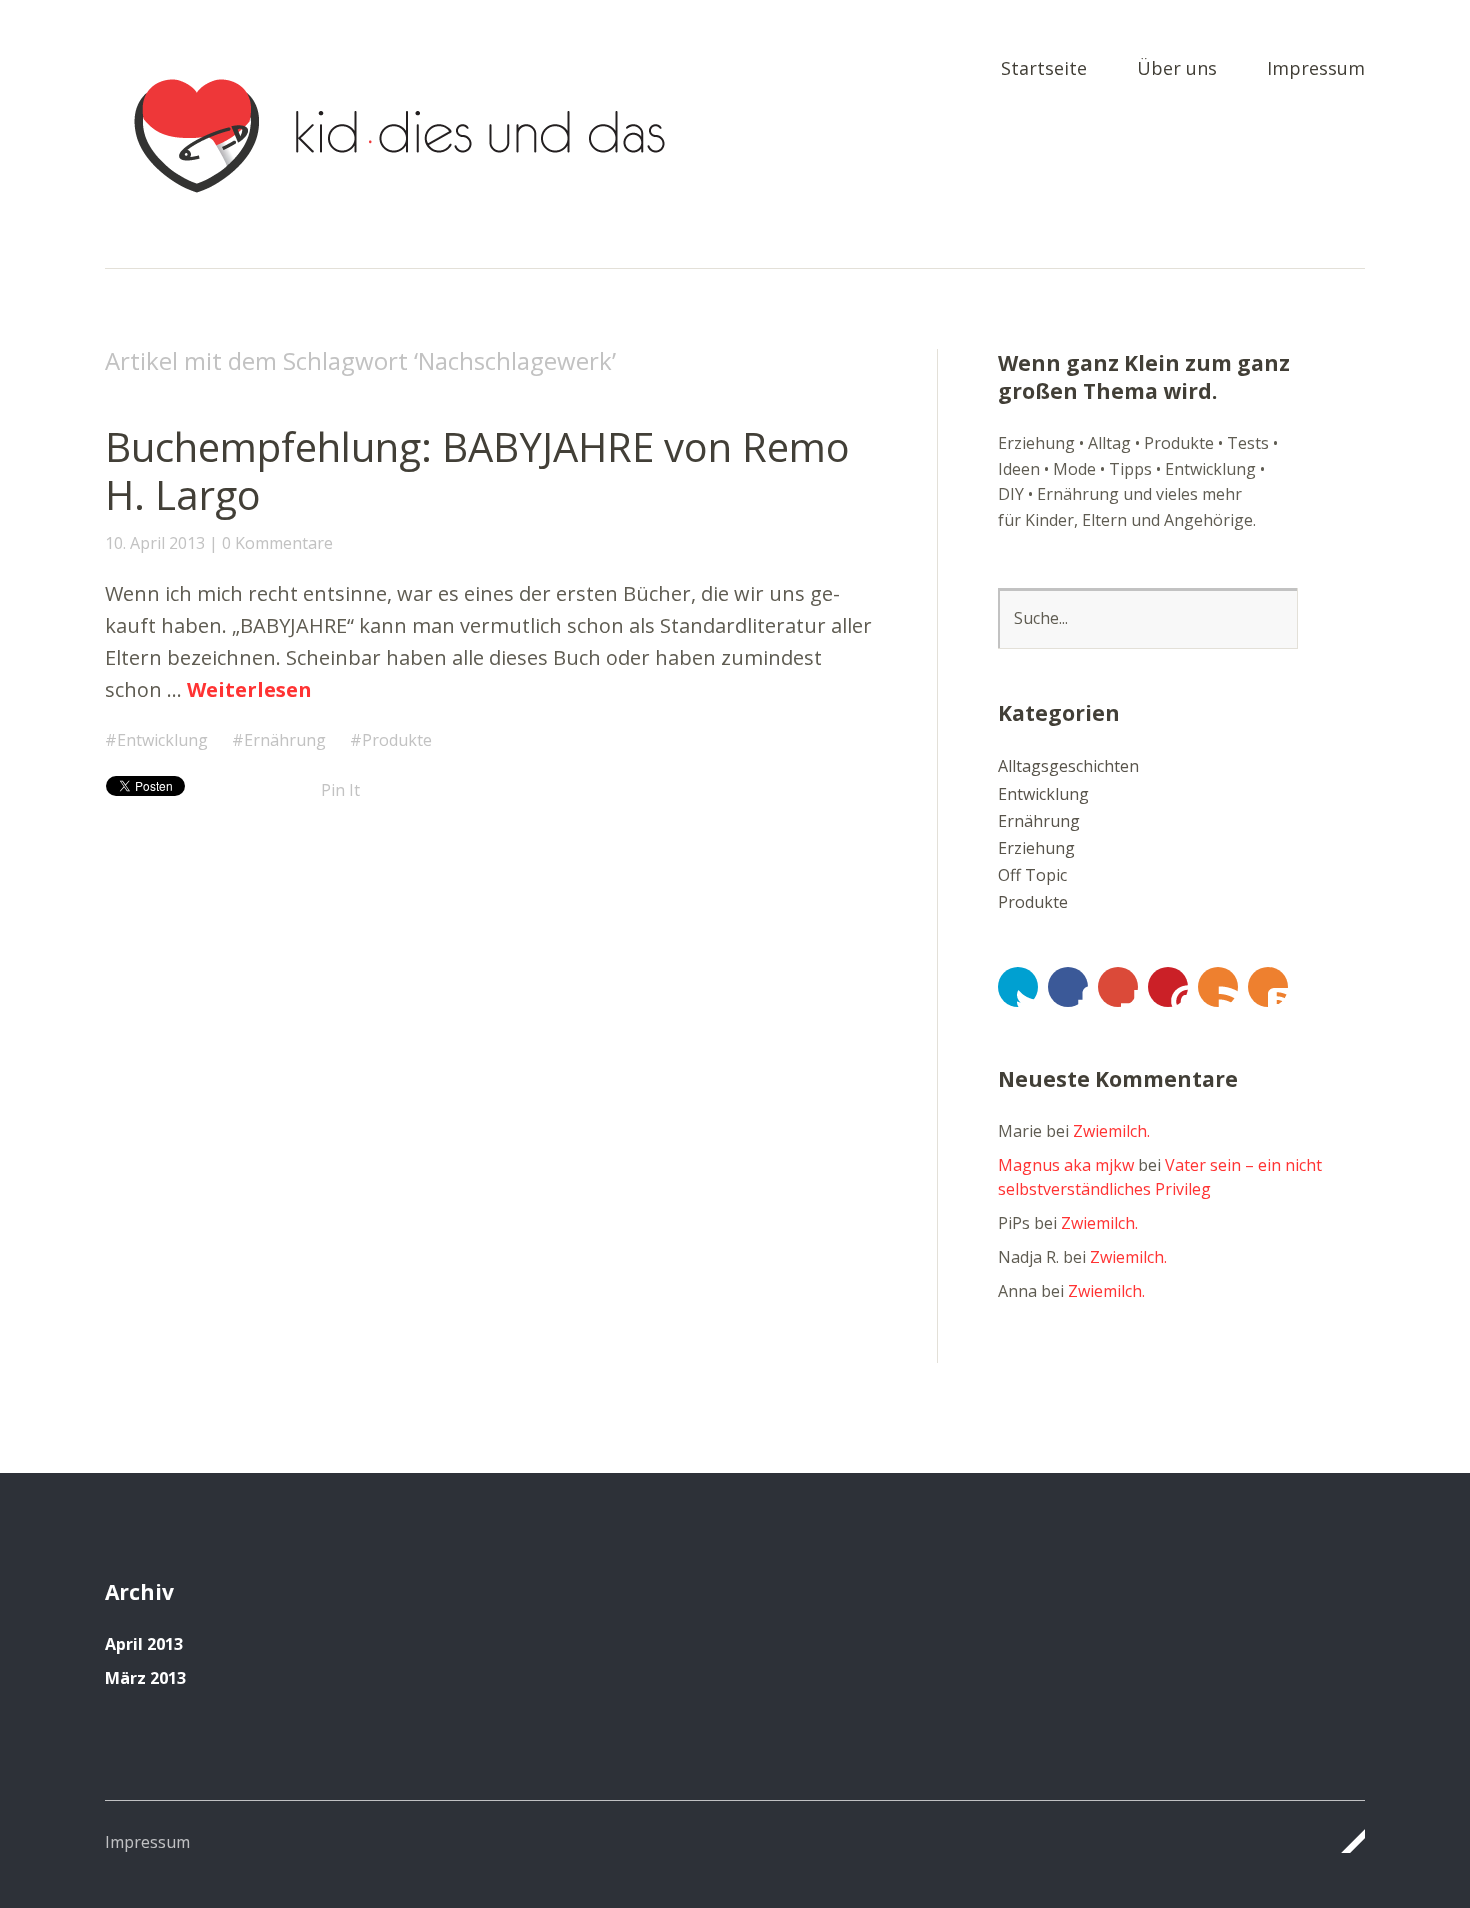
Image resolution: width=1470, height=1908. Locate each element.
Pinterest (1168, 987)
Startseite (1044, 69)
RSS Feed (1218, 987)
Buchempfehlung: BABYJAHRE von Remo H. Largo (477, 470)
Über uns (1177, 69)
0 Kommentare (277, 543)
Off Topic (1032, 875)
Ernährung (285, 740)
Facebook (1068, 987)
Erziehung (1036, 848)
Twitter (1018, 987)
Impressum (1316, 69)
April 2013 (144, 1644)
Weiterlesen (249, 689)
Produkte (397, 740)
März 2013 (145, 1678)
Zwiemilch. (1111, 1131)
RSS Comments (1268, 987)
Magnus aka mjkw (1066, 1165)
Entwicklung (162, 740)
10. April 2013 (155, 543)
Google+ (1118, 987)
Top (1344, 1841)
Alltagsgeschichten (1068, 766)
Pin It (340, 790)
